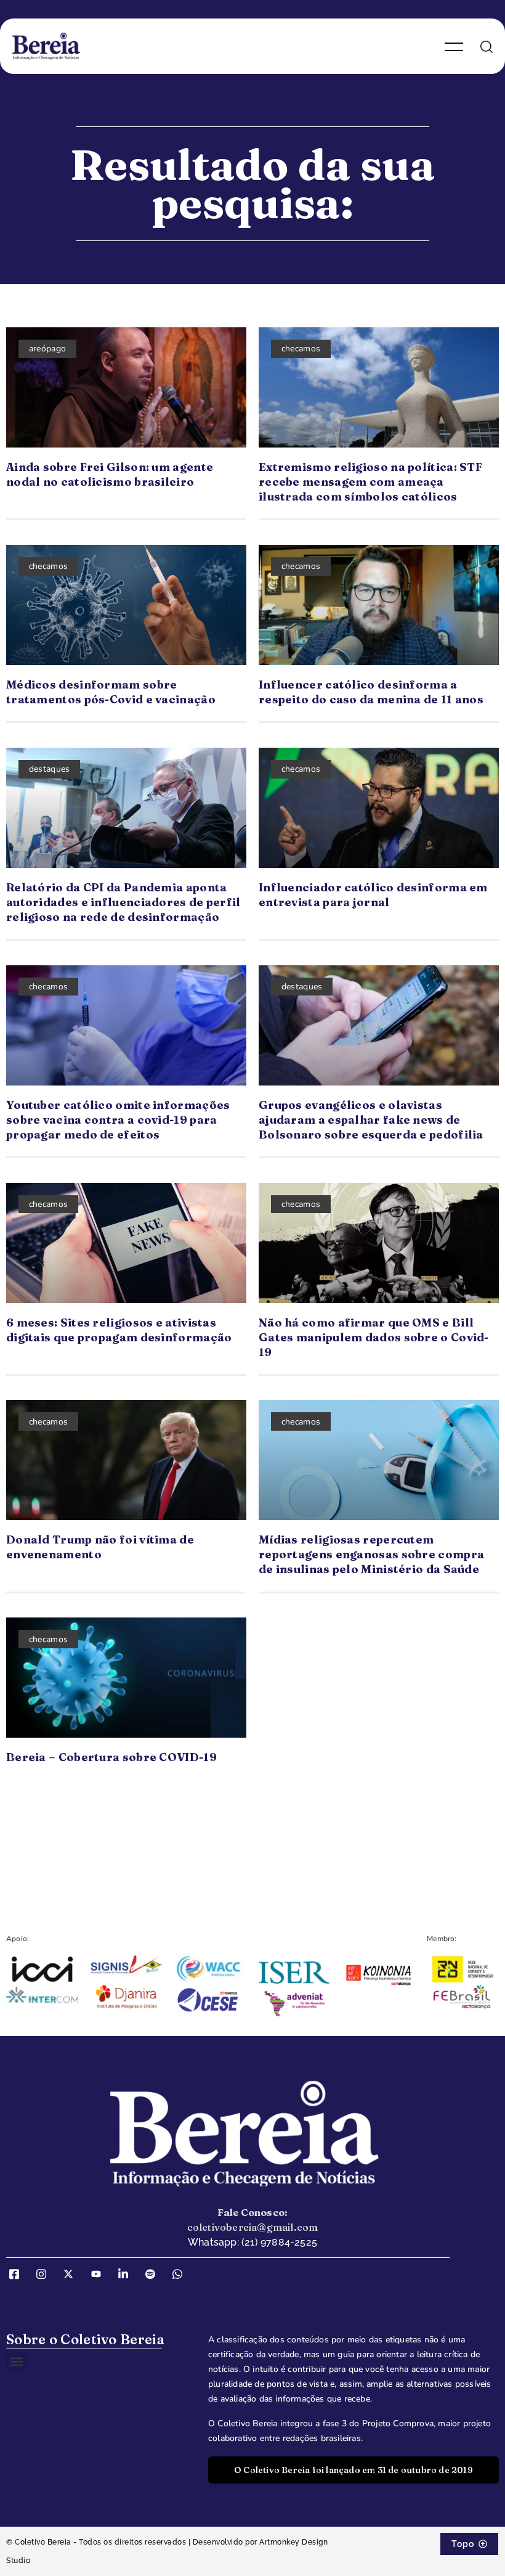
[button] (16, 2362)
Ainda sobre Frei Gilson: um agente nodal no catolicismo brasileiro (110, 474)
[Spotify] (155, 2275)
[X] (73, 2275)
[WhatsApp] (182, 2275)
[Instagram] (46, 2275)
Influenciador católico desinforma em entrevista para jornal (373, 895)
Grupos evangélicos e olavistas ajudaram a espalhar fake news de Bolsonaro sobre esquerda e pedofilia (371, 1120)
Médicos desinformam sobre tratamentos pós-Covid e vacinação (111, 692)
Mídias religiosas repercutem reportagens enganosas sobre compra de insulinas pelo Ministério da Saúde (371, 1554)
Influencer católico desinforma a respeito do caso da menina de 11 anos (371, 692)
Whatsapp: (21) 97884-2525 (252, 2242)
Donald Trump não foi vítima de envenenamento (100, 1547)
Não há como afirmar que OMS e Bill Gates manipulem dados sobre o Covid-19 (374, 1337)
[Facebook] (18, 2275)
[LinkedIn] (127, 2275)
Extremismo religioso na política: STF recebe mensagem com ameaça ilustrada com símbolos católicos (370, 482)
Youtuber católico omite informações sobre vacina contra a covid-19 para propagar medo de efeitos (118, 1120)
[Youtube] (100, 2275)
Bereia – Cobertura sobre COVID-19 (111, 1757)
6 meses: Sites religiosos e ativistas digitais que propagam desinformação (119, 1330)
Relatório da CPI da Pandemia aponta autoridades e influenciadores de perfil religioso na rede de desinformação (123, 902)
